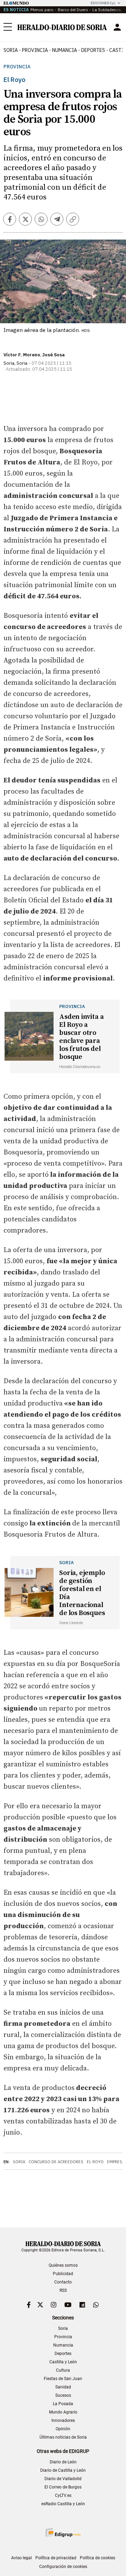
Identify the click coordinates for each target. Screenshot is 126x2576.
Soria (19, 2162)
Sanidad (63, 2387)
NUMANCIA (65, 50)
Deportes (63, 2354)
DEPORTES (93, 50)
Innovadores (63, 2420)
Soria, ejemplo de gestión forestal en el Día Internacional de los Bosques (82, 1593)
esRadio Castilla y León (63, 2504)
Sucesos (63, 2395)
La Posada (63, 2404)
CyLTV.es (63, 2495)
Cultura (63, 2370)
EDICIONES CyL (103, 3)
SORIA (11, 50)
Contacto (63, 2282)
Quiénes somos (63, 2265)
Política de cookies (97, 2558)
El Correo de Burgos (63, 2487)
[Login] (117, 27)
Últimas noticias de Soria (63, 2437)
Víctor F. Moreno (22, 355)
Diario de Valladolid (63, 2479)
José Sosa (54, 355)
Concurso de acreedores (56, 2162)
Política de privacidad (56, 2558)
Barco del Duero (73, 10)
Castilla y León (63, 2362)
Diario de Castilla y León (63, 2470)
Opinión (63, 2429)
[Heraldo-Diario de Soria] (62, 27)
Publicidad (63, 2274)
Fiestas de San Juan (63, 2379)
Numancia (63, 2345)
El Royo (95, 2162)
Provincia (17, 67)
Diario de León (63, 2462)
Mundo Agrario (63, 2412)
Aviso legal (22, 2558)
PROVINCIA (35, 50)
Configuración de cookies (63, 2567)
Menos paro (42, 10)
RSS (63, 2290)
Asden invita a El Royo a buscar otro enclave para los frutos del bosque (81, 1037)
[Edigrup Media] (63, 2533)
